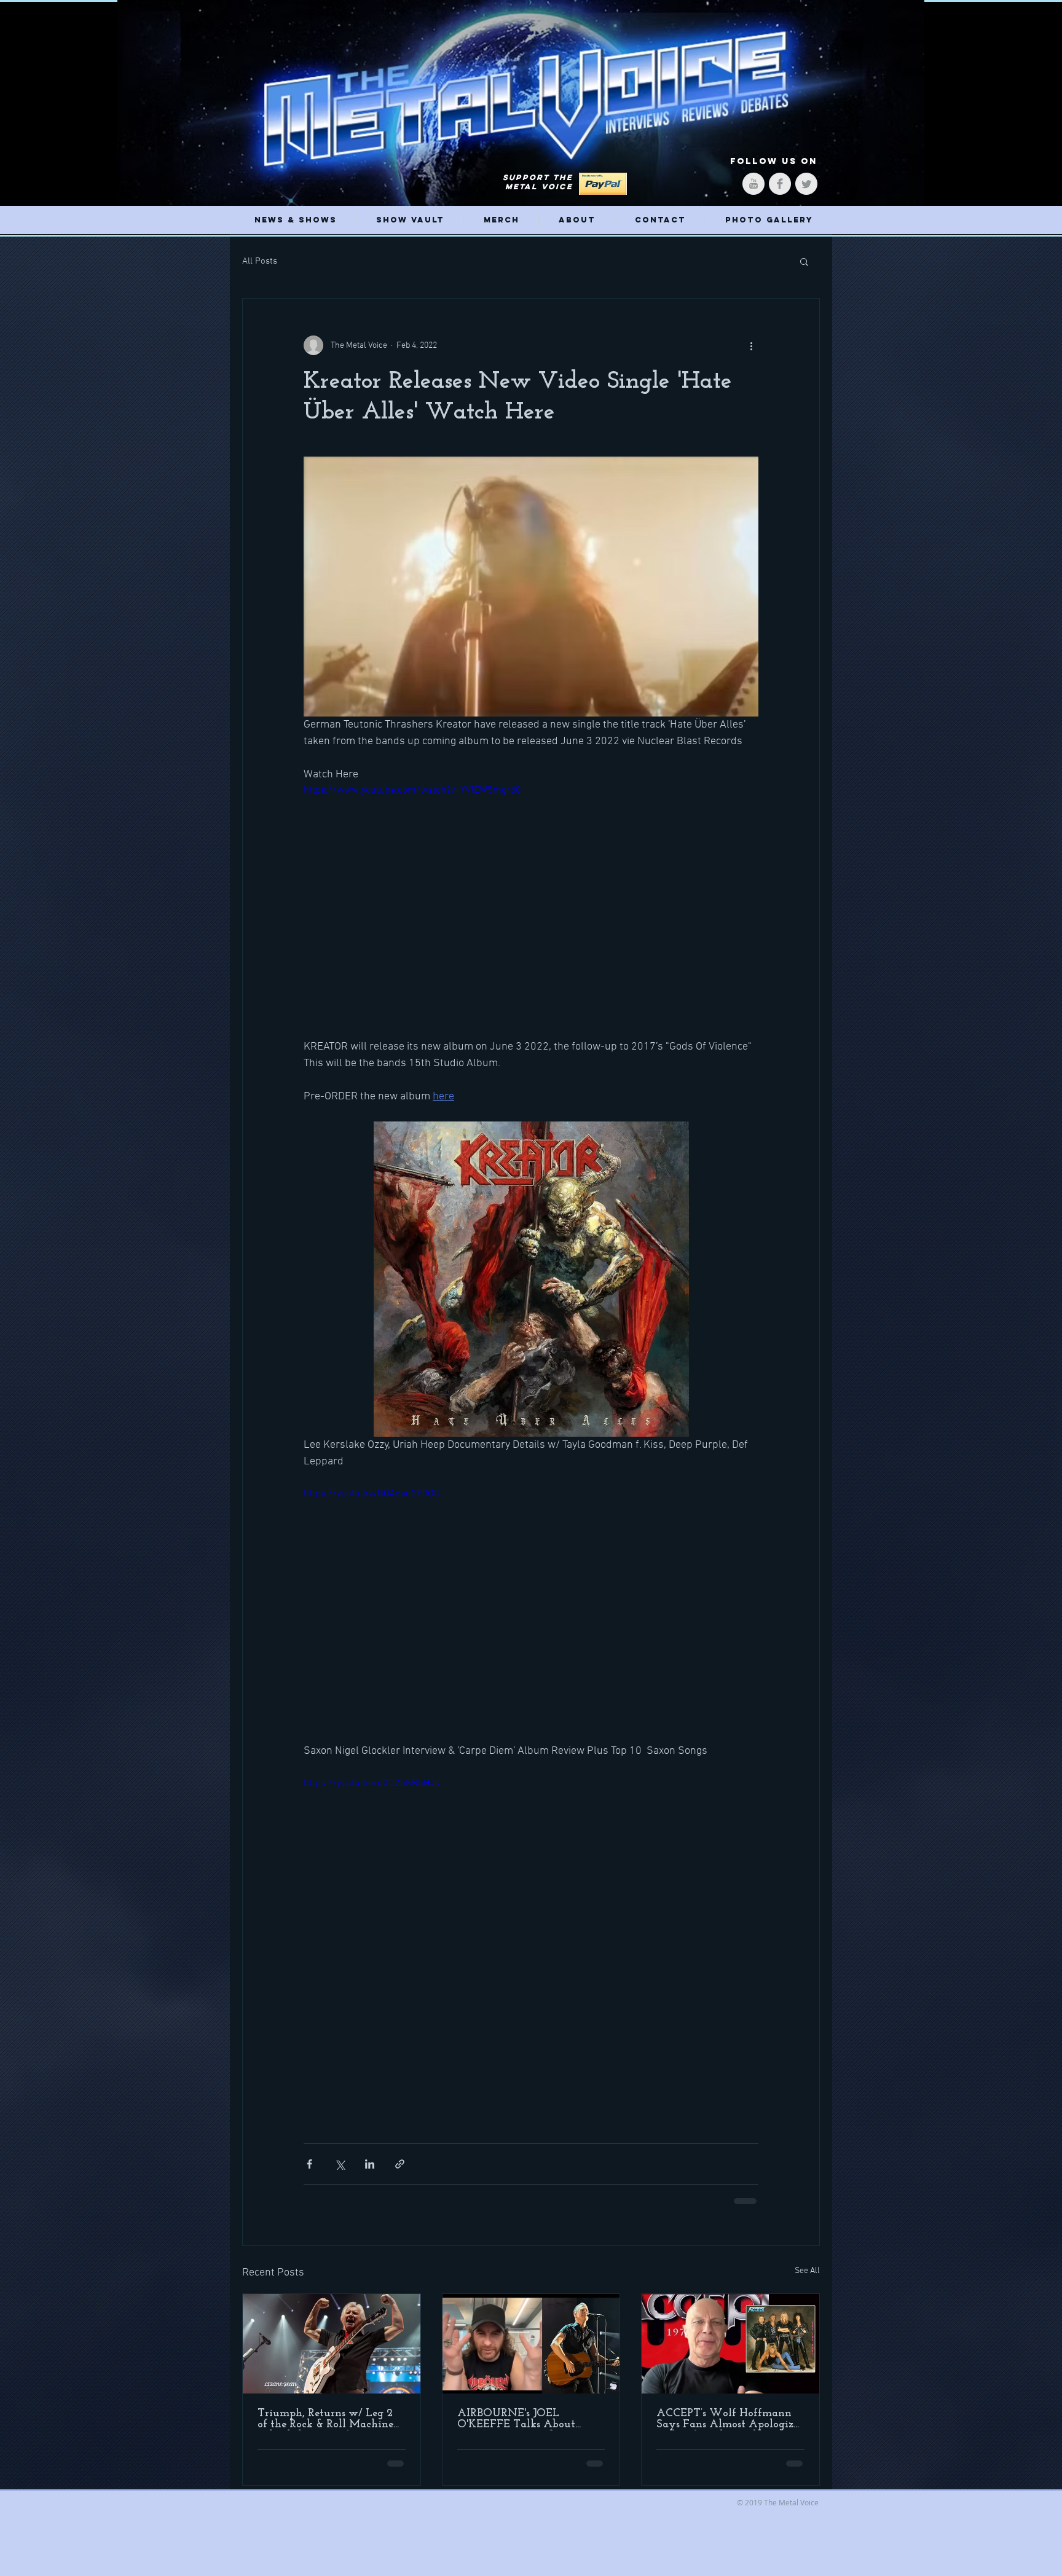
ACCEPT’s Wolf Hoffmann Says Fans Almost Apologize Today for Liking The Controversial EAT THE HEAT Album (727, 2419)
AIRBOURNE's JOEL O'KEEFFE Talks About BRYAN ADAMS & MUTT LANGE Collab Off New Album (525, 2419)
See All (807, 2271)
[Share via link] (400, 2164)
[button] (804, 261)
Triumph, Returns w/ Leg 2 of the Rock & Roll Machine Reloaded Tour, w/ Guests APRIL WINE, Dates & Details (325, 2419)
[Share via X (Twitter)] (340, 2164)
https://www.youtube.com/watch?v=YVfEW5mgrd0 (412, 790)
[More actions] (751, 345)
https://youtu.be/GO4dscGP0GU (372, 1494)
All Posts (260, 261)
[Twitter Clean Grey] (806, 184)
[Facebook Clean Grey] (780, 184)
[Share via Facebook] (309, 2164)
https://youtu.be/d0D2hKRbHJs (372, 1783)
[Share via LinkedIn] (370, 2164)
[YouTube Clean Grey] (753, 184)
